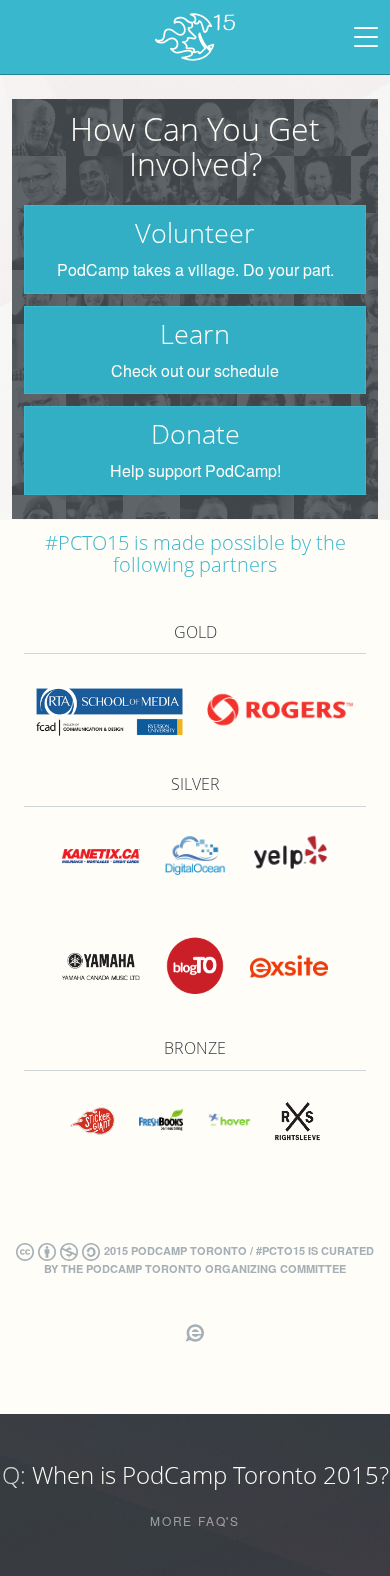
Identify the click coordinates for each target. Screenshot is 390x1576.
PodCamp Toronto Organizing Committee (216, 1268)
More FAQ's (195, 1521)
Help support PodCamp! (195, 471)
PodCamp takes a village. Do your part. (195, 270)
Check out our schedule (195, 371)
